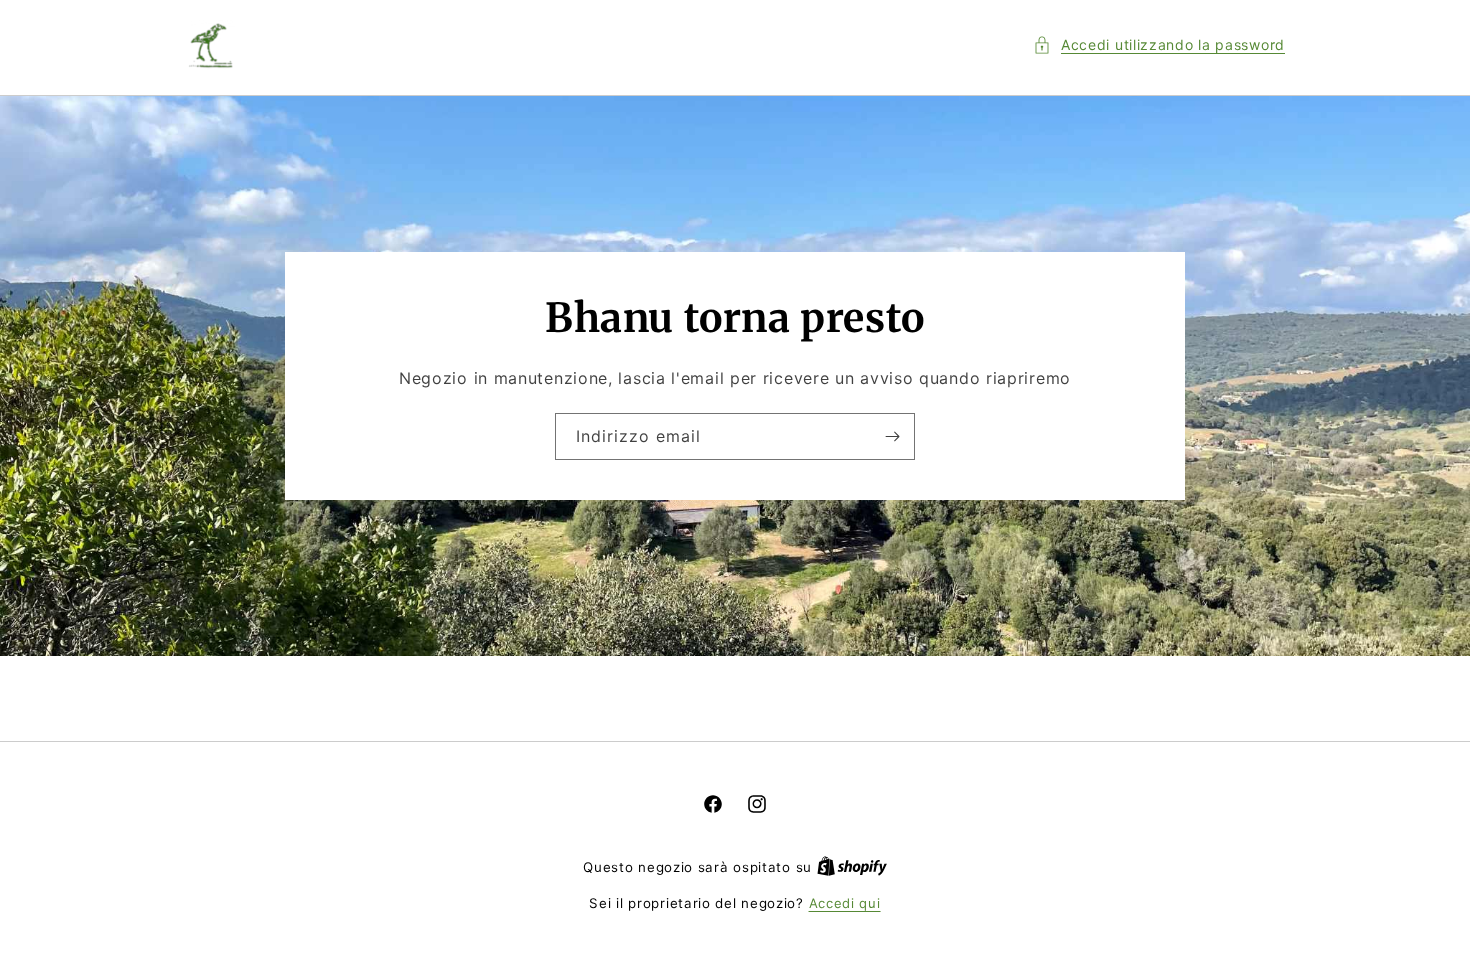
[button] (1159, 44)
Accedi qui (845, 903)
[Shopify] (852, 867)
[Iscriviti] (892, 436)
